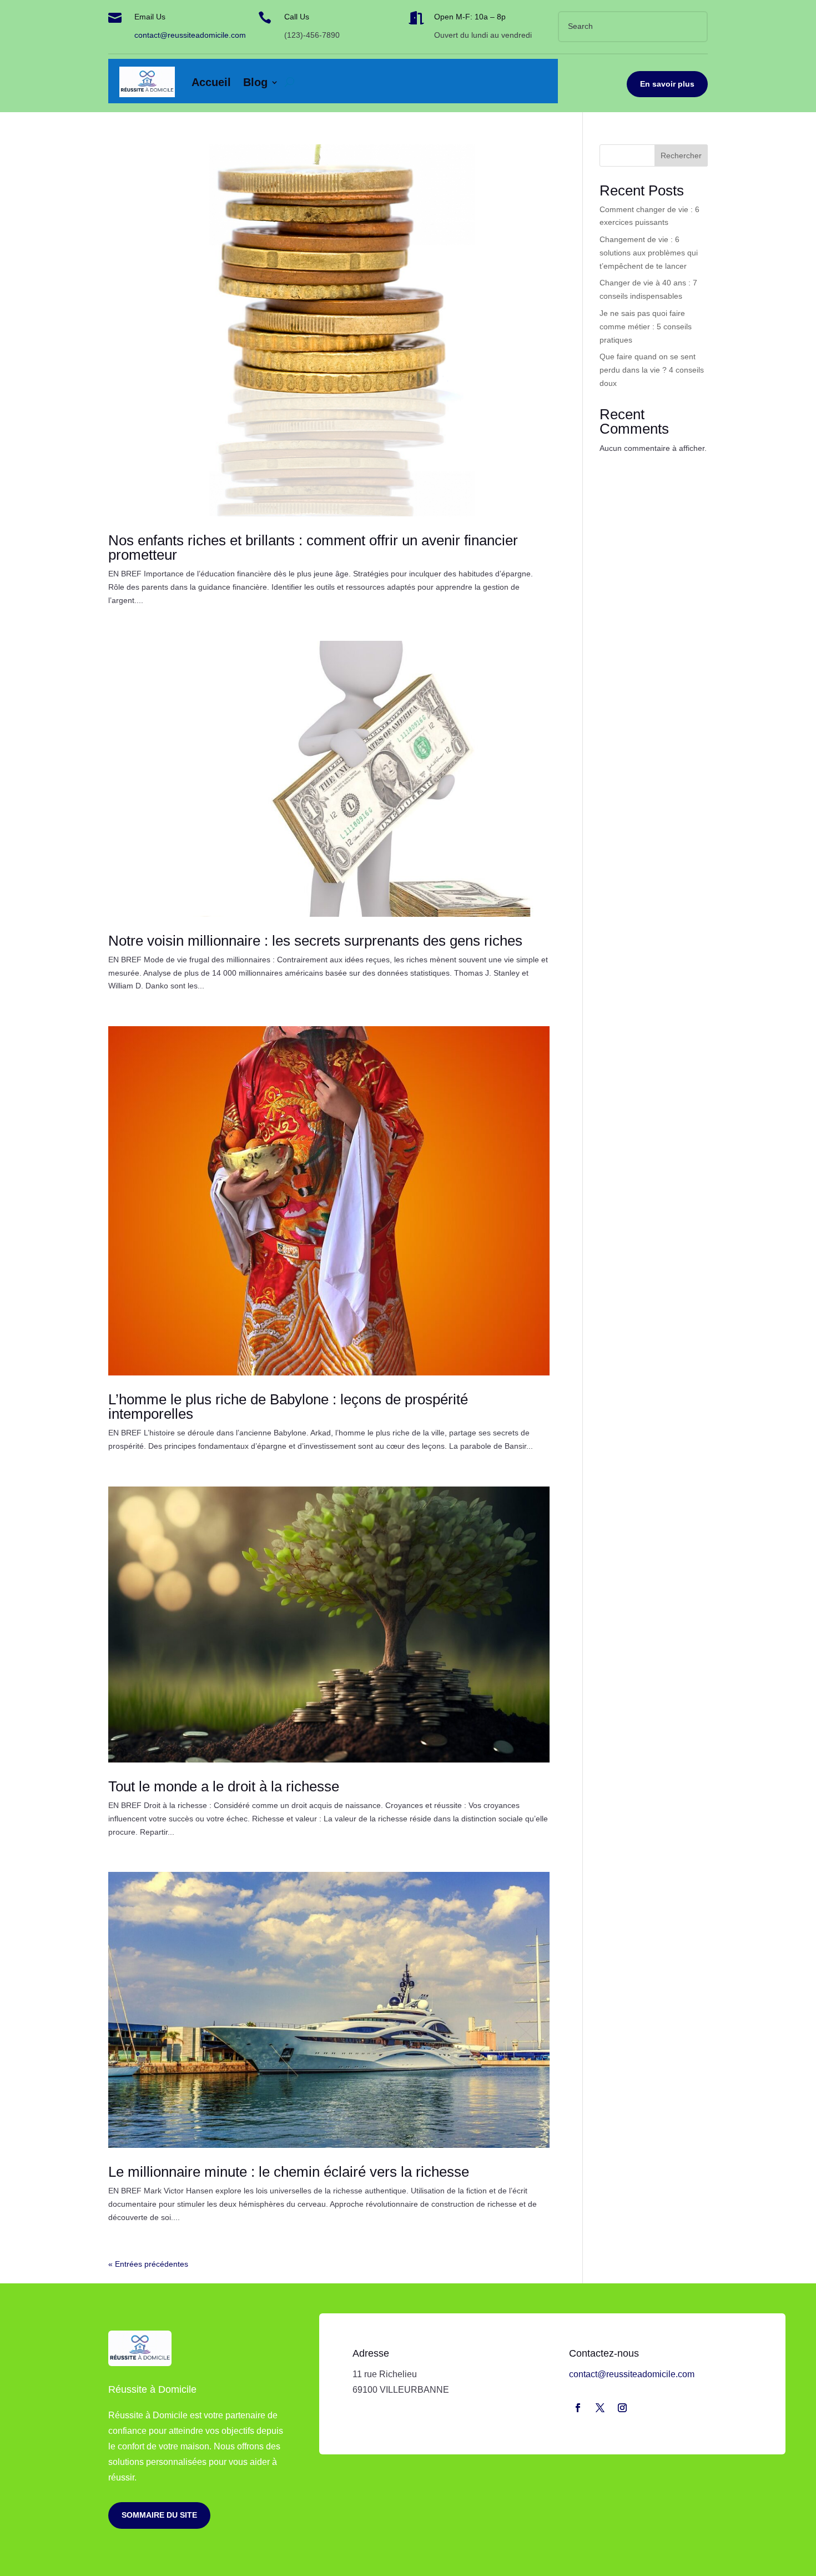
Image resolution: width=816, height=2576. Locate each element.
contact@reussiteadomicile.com (190, 35)
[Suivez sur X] (600, 2408)
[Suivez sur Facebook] (578, 2408)
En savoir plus (667, 84)
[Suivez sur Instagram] (622, 2408)
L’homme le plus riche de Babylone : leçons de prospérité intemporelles (288, 1407)
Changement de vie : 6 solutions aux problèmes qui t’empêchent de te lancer (649, 253)
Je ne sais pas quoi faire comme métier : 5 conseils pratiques (646, 327)
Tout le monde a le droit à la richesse (224, 1786)
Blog (255, 82)
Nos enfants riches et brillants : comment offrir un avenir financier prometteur (313, 548)
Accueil (211, 82)
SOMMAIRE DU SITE (159, 2515)
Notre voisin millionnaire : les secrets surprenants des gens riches (315, 941)
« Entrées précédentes (148, 2264)
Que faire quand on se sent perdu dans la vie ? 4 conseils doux (652, 370)
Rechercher (681, 155)
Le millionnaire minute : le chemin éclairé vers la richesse (289, 2172)
